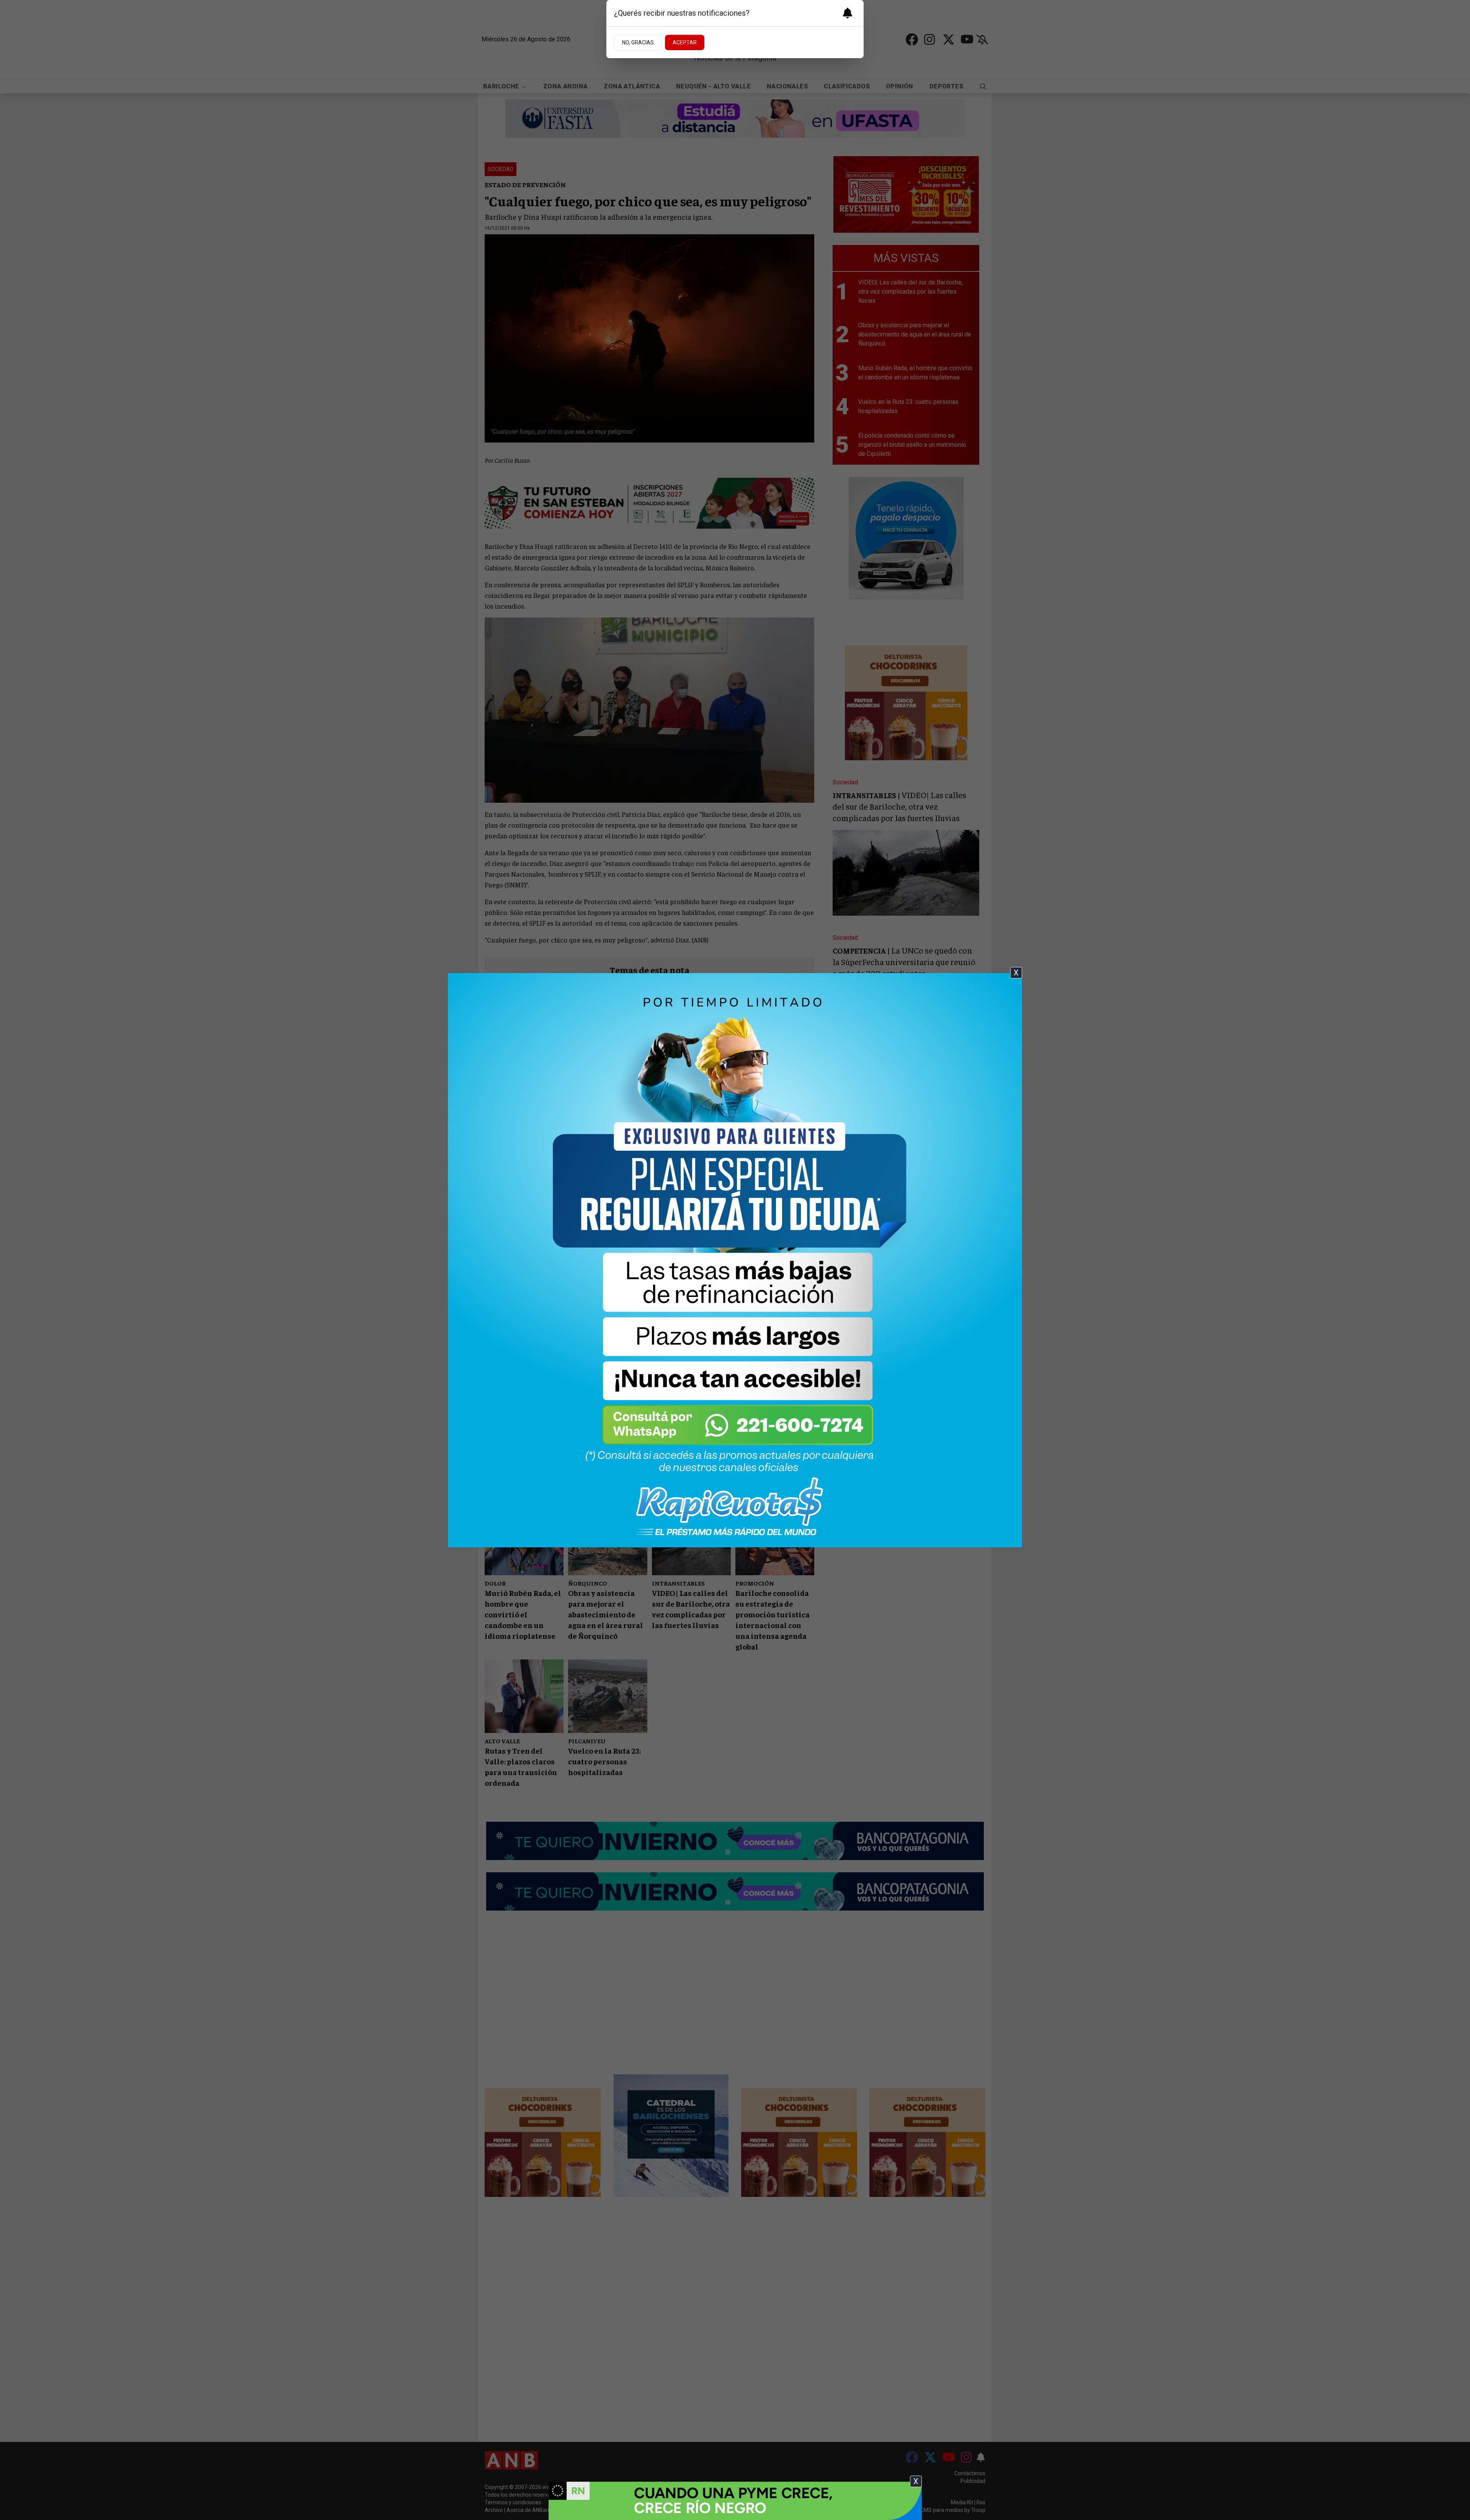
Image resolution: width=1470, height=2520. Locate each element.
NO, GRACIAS (638, 42)
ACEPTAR (685, 42)
